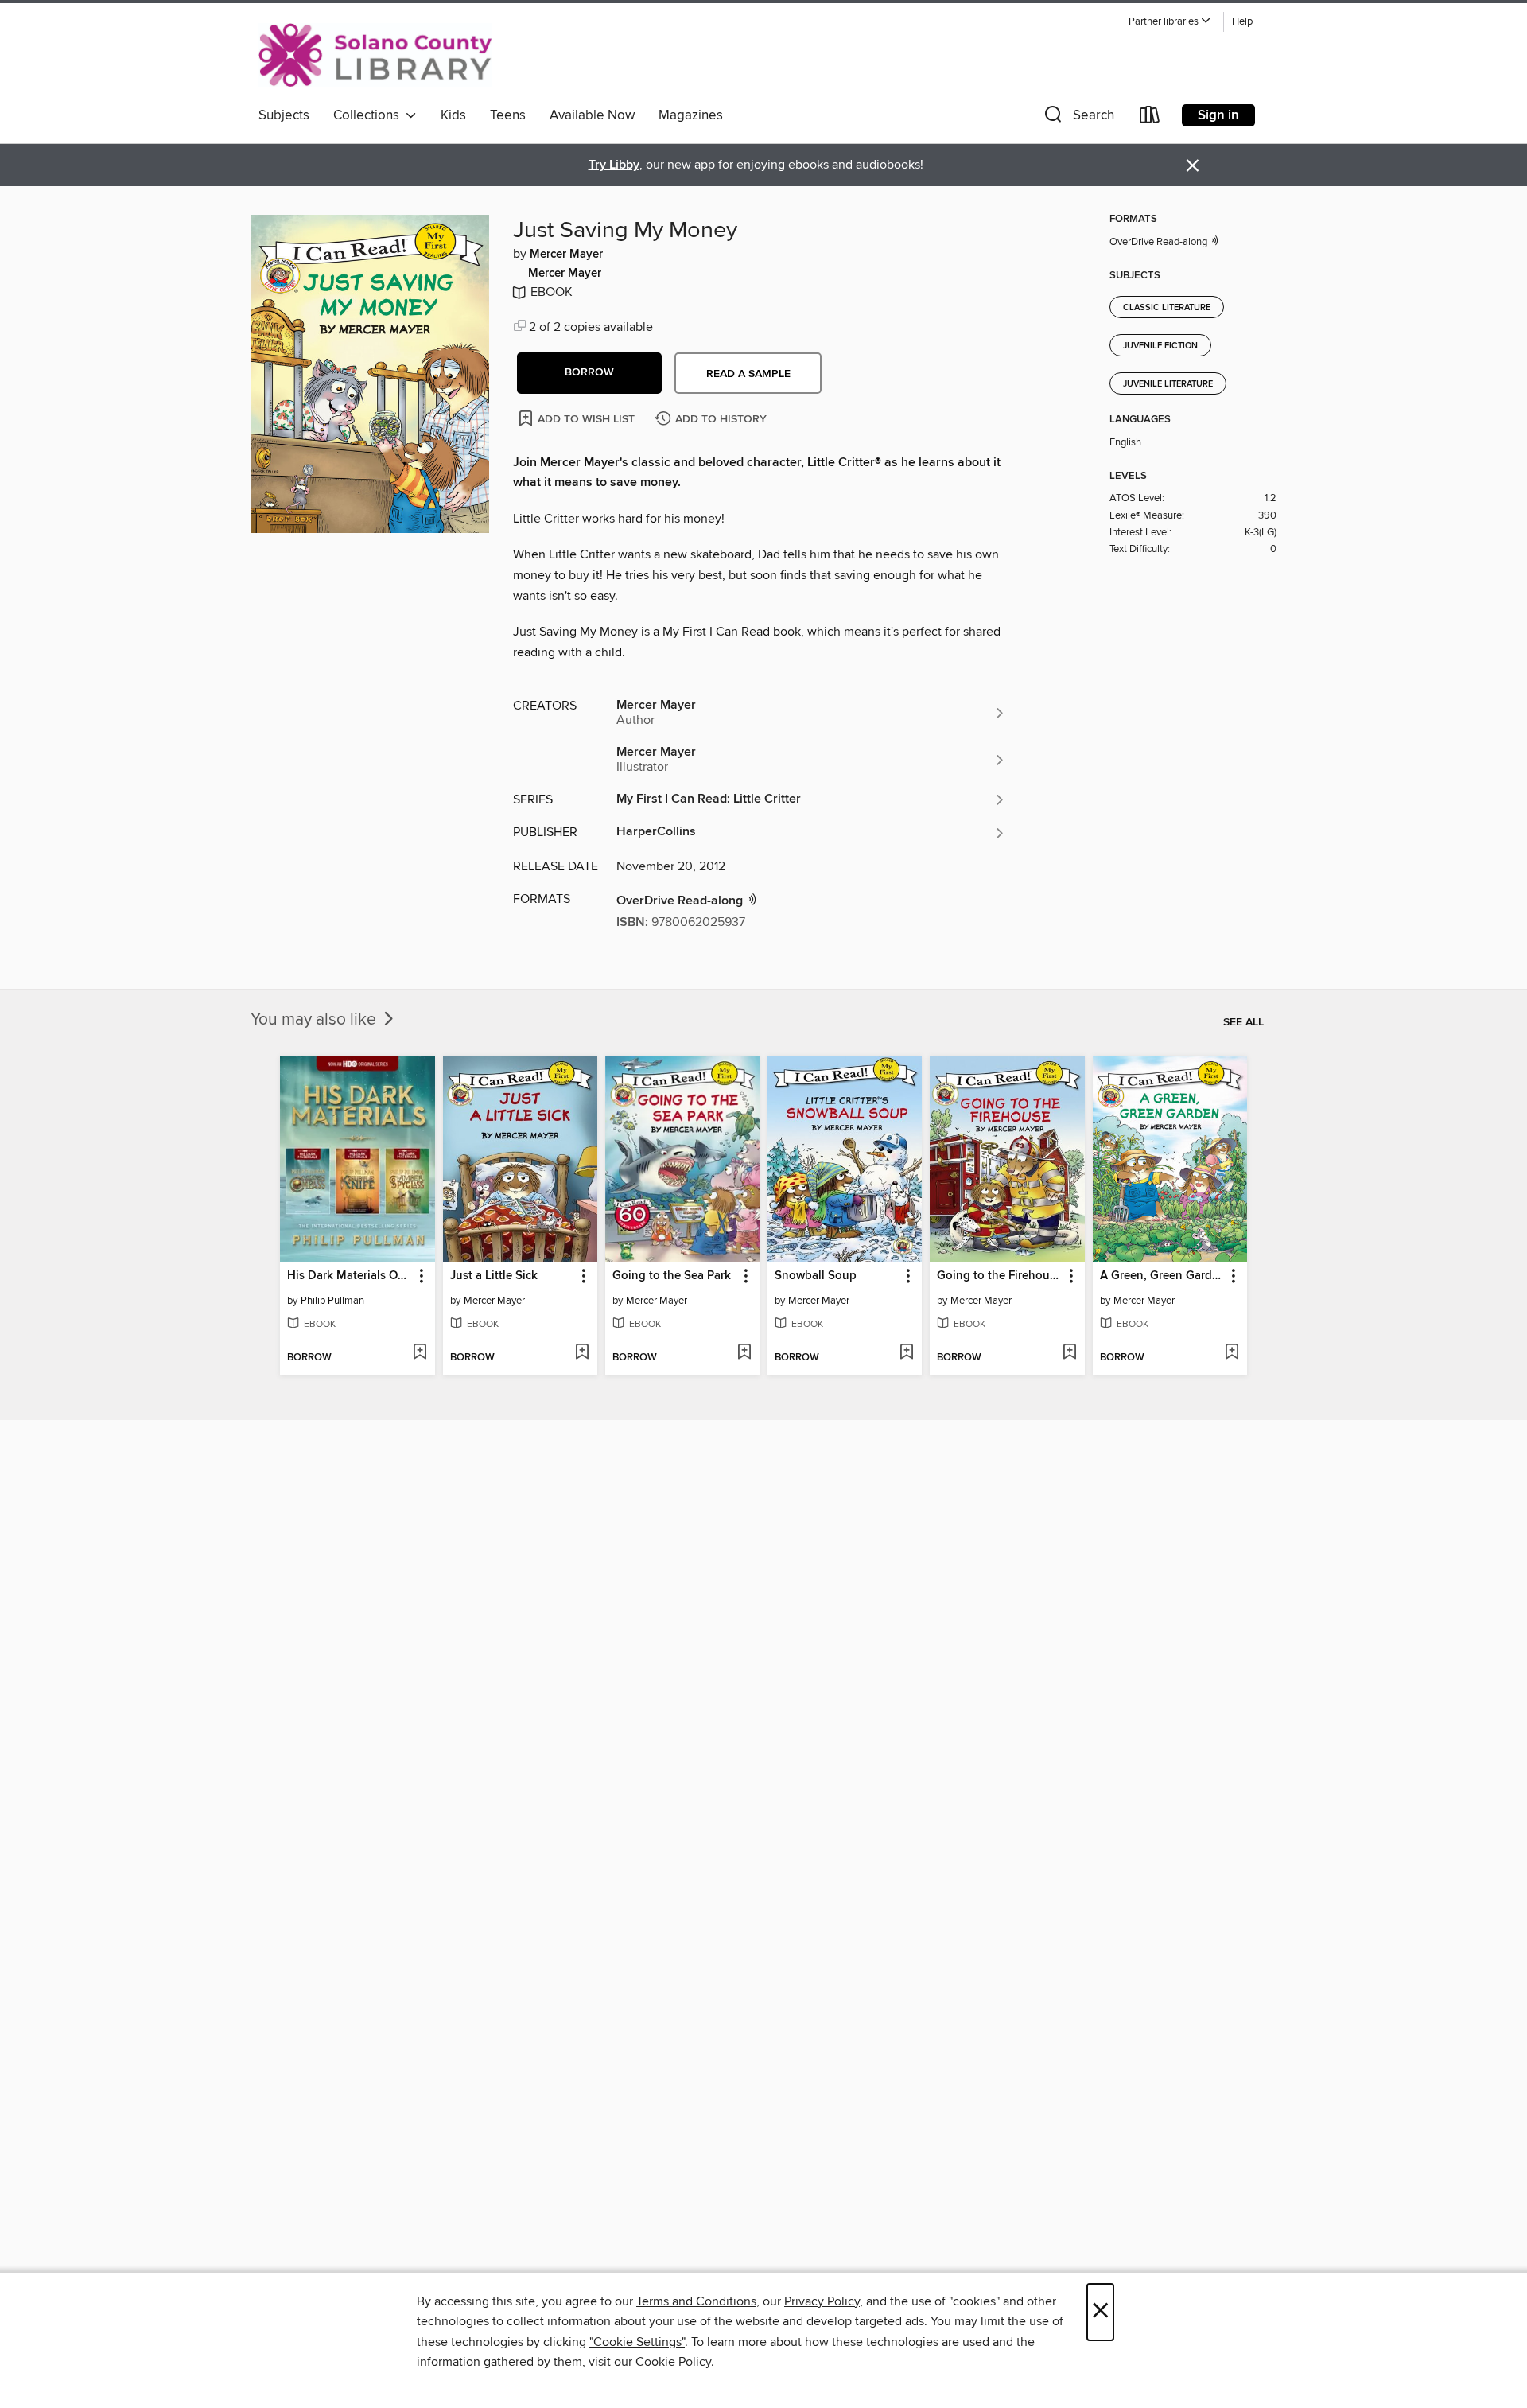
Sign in (1218, 115)
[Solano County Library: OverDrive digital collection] (375, 55)
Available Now (592, 115)
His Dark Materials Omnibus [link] (350, 1276)
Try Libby (614, 165)
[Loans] (1150, 118)
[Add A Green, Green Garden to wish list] (1232, 1353)
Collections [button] (369, 115)
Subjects (284, 115)
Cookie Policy (673, 2362)
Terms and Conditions (696, 2301)
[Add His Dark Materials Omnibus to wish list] (420, 1353)
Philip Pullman (332, 1301)
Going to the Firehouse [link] (999, 1276)
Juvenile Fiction (1160, 346)
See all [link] (1243, 1022)
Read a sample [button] (748, 374)
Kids (453, 115)
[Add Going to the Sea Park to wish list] (744, 1353)
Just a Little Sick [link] (494, 1276)
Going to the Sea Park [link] (672, 1276)
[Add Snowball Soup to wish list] (906, 1353)
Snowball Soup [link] (816, 1276)
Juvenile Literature (1168, 384)
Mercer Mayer (566, 255)
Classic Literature (1167, 308)
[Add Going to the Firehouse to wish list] (1069, 1353)
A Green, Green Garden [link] (1162, 1276)
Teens (508, 115)
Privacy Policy (822, 2301)
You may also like (315, 1020)
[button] (1170, 22)
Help (1242, 22)
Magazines (691, 115)
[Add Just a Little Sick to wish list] (582, 1353)
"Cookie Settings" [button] (637, 2342)
